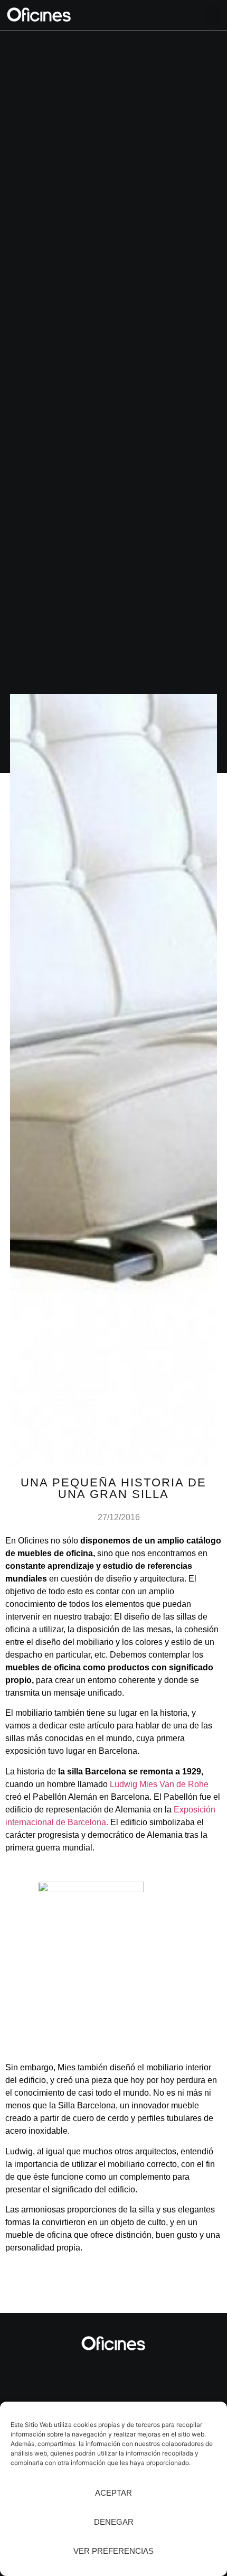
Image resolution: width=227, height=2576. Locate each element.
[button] (214, 15)
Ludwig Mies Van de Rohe (159, 1784)
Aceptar (113, 2493)
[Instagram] (84, 2383)
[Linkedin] (113, 2383)
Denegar (114, 2522)
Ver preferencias (113, 2551)
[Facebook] (143, 2383)
